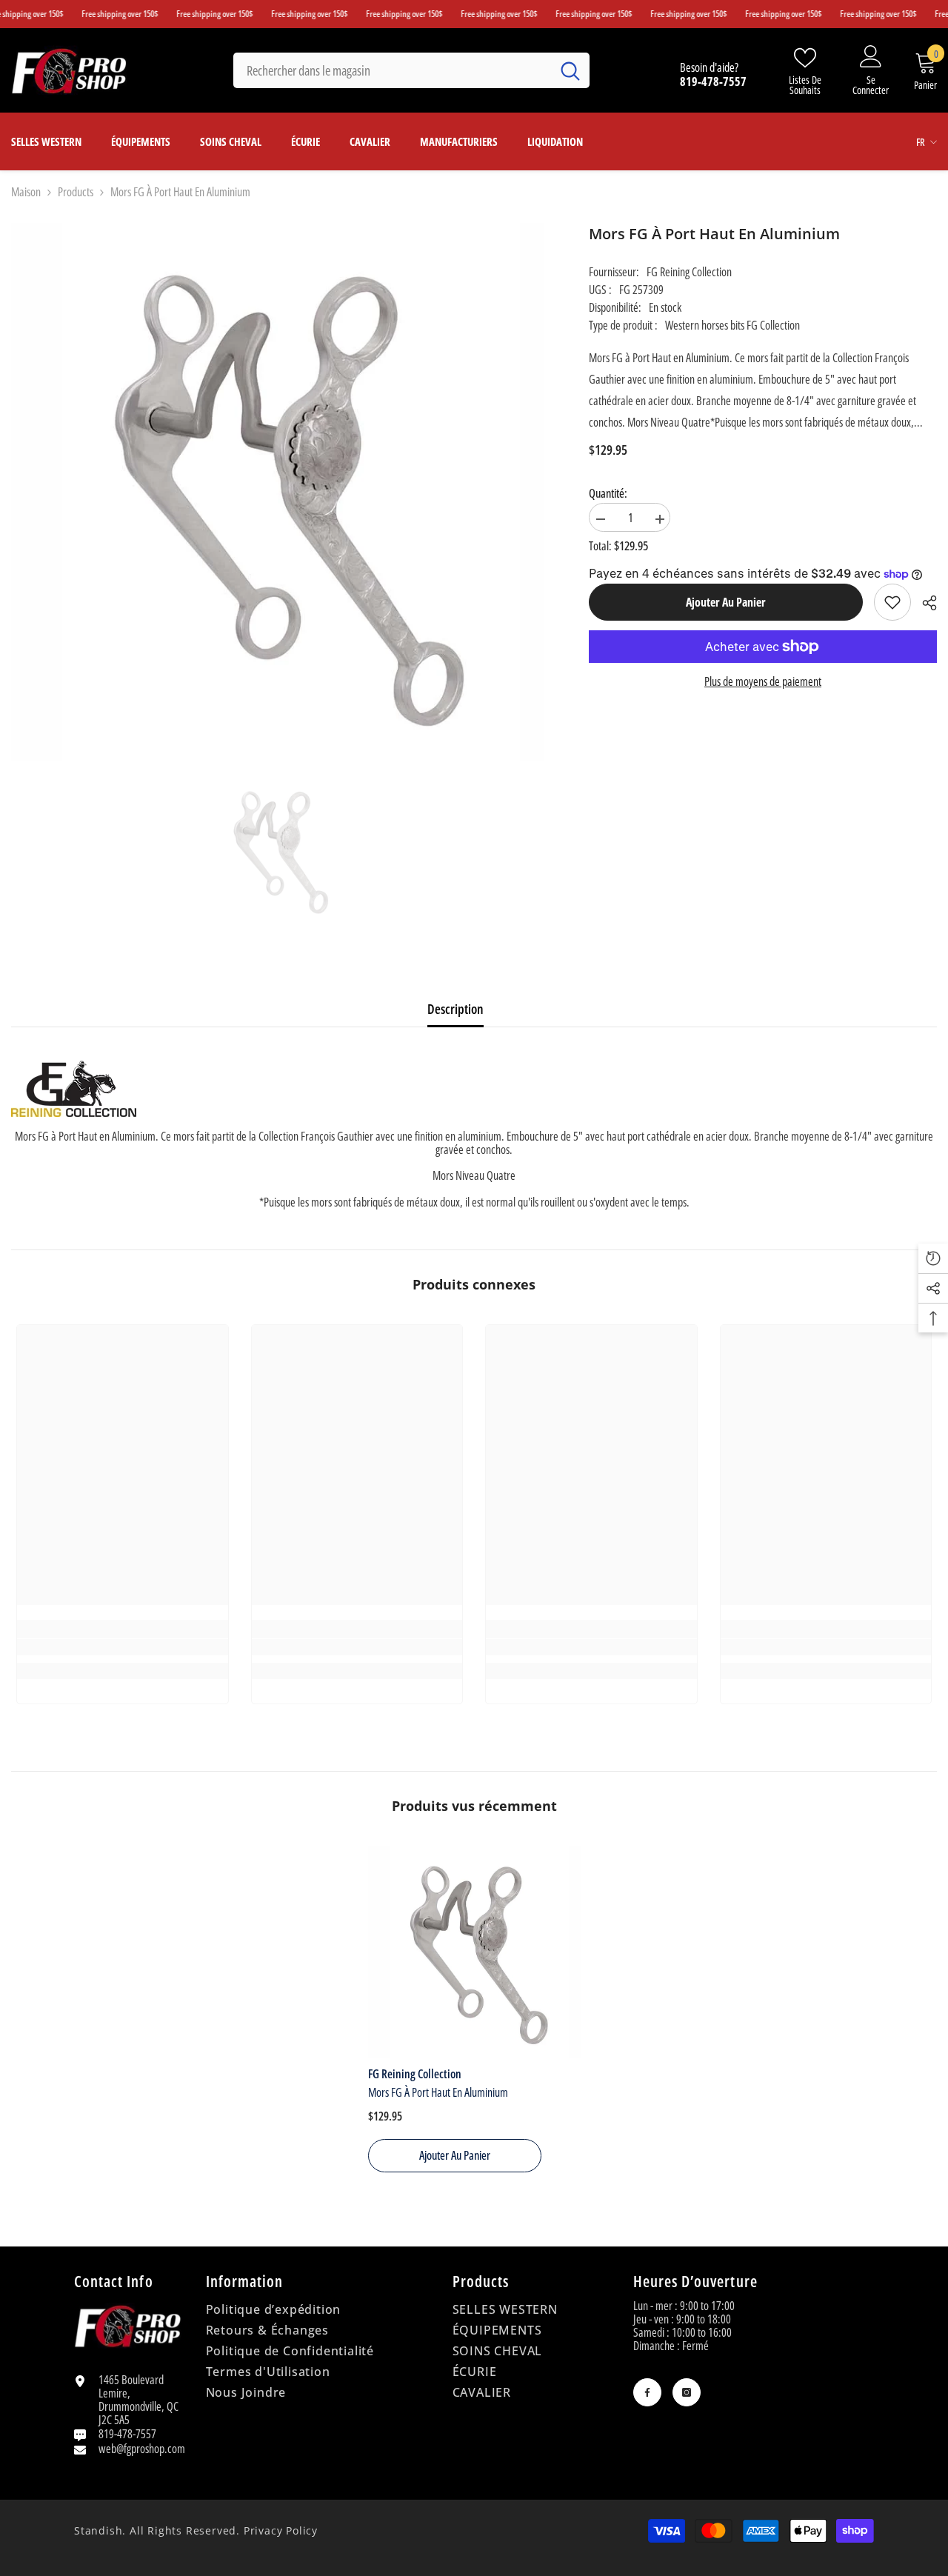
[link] (892, 602)
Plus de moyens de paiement (763, 681)
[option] (278, 851)
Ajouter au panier (726, 602)
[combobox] (392, 70)
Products (76, 192)
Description (455, 1009)
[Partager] (924, 603)
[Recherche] (411, 70)
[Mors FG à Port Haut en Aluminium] (474, 1952)
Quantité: (608, 493)
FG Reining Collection (689, 272)
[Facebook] (647, 2392)
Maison (26, 192)
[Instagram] (687, 2392)
